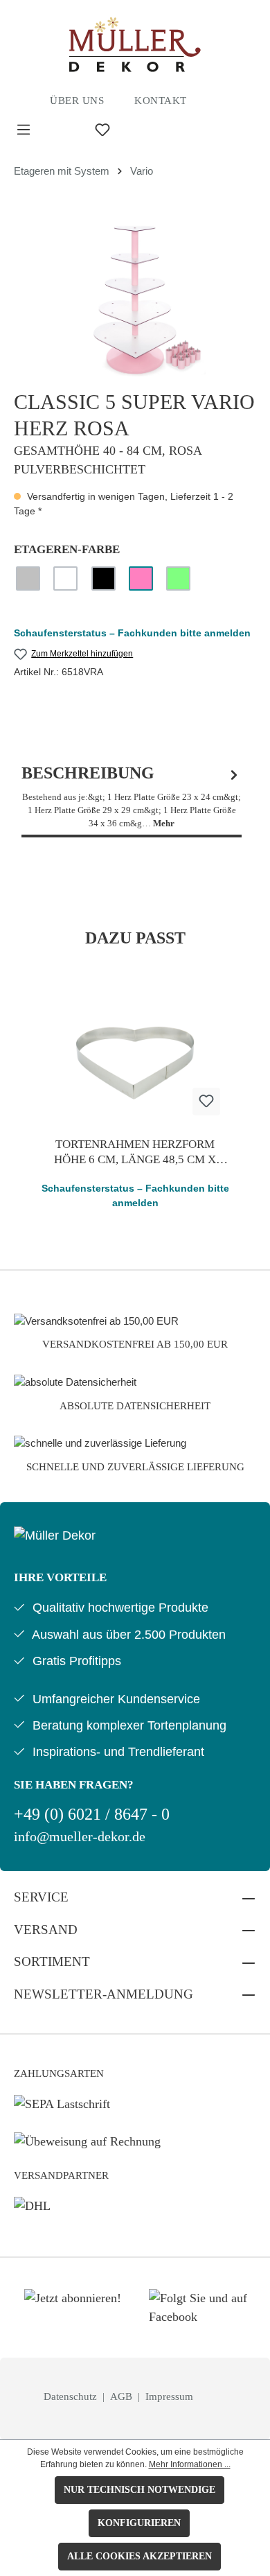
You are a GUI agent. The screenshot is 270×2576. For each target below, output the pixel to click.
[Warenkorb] (174, 130)
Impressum (169, 2396)
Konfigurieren (139, 2523)
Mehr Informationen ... (190, 2464)
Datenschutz (72, 2396)
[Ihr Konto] (142, 130)
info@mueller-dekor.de (80, 1837)
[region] (135, 300)
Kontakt (161, 101)
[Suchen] (63, 130)
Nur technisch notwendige (139, 2490)
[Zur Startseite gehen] (135, 44)
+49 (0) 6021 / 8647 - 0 (92, 1814)
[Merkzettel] (102, 130)
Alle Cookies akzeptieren (139, 2556)
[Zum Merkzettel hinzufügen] (206, 1102)
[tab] (132, 797)
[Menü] (24, 130)
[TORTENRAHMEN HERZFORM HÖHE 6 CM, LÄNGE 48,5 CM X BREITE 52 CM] (135, 1057)
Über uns (77, 101)
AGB (123, 2396)
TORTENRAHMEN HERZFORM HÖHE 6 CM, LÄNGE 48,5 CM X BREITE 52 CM (135, 1152)
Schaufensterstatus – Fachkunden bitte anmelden (132, 633)
